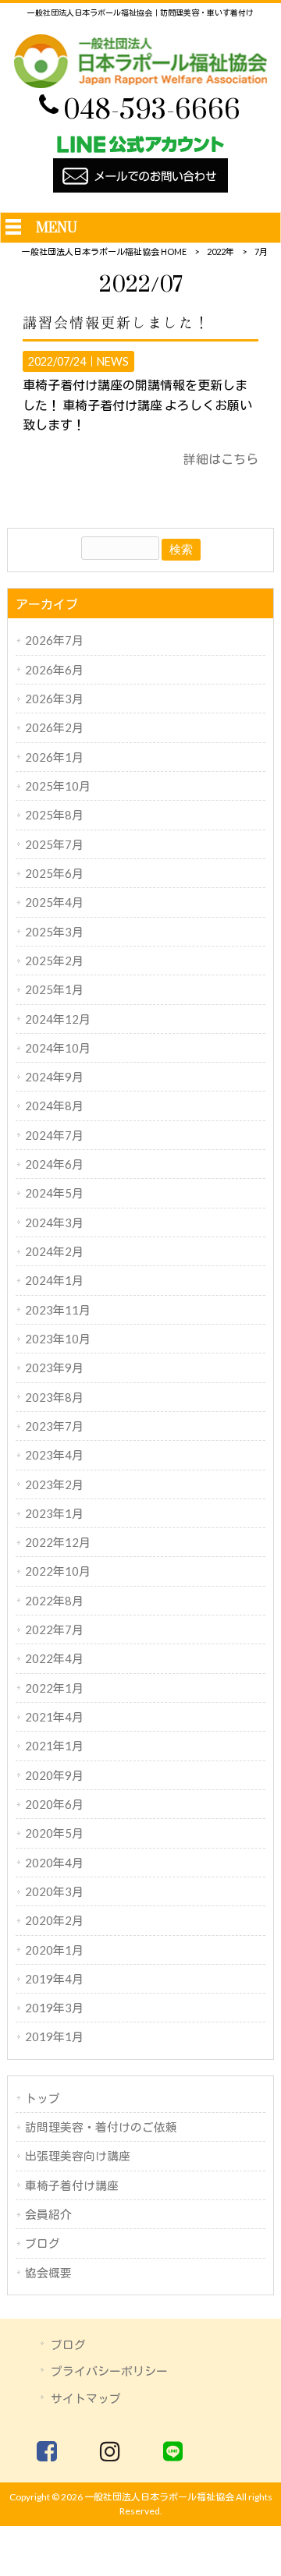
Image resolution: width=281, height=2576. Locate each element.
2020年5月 (54, 1833)
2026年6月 (54, 670)
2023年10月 (58, 1339)
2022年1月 (54, 1688)
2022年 (221, 251)
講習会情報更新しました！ (116, 323)
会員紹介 (48, 2214)
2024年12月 (58, 1019)
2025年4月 (54, 902)
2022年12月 (58, 1542)
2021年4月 (54, 1717)
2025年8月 (54, 815)
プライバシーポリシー (109, 2371)
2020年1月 (54, 1950)
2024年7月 (54, 1135)
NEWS (113, 361)
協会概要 (48, 2273)
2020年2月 (54, 1920)
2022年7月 (54, 1629)
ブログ (43, 2243)
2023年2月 (54, 1484)
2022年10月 (58, 1571)
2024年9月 (54, 1077)
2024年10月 (58, 1048)
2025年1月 (54, 989)
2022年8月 (54, 1601)
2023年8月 (54, 1397)
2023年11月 (58, 1310)
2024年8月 (54, 1106)
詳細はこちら (221, 459)
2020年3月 (54, 1891)
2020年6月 (54, 1804)
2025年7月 (54, 844)
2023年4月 (54, 1455)
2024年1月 (54, 1280)
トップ (43, 2098)
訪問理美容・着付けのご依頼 (101, 2127)
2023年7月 (54, 1426)
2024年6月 (54, 1164)
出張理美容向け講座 (78, 2156)
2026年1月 (54, 757)
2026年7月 (54, 640)
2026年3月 (54, 699)
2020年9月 (54, 1775)
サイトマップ (86, 2398)
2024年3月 (54, 1223)
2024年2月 (54, 1251)
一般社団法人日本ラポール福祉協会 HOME (104, 251)
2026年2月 (54, 727)
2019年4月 (54, 1979)
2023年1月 (54, 1513)
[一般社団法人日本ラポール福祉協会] (140, 83)
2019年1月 (54, 2036)
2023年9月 (54, 1368)
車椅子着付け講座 (72, 2185)
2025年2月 (54, 961)
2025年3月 (54, 932)
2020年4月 (54, 1863)
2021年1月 (54, 1746)
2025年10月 (58, 786)
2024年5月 (54, 1193)
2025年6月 (54, 873)
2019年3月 (54, 2008)
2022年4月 (54, 1658)
